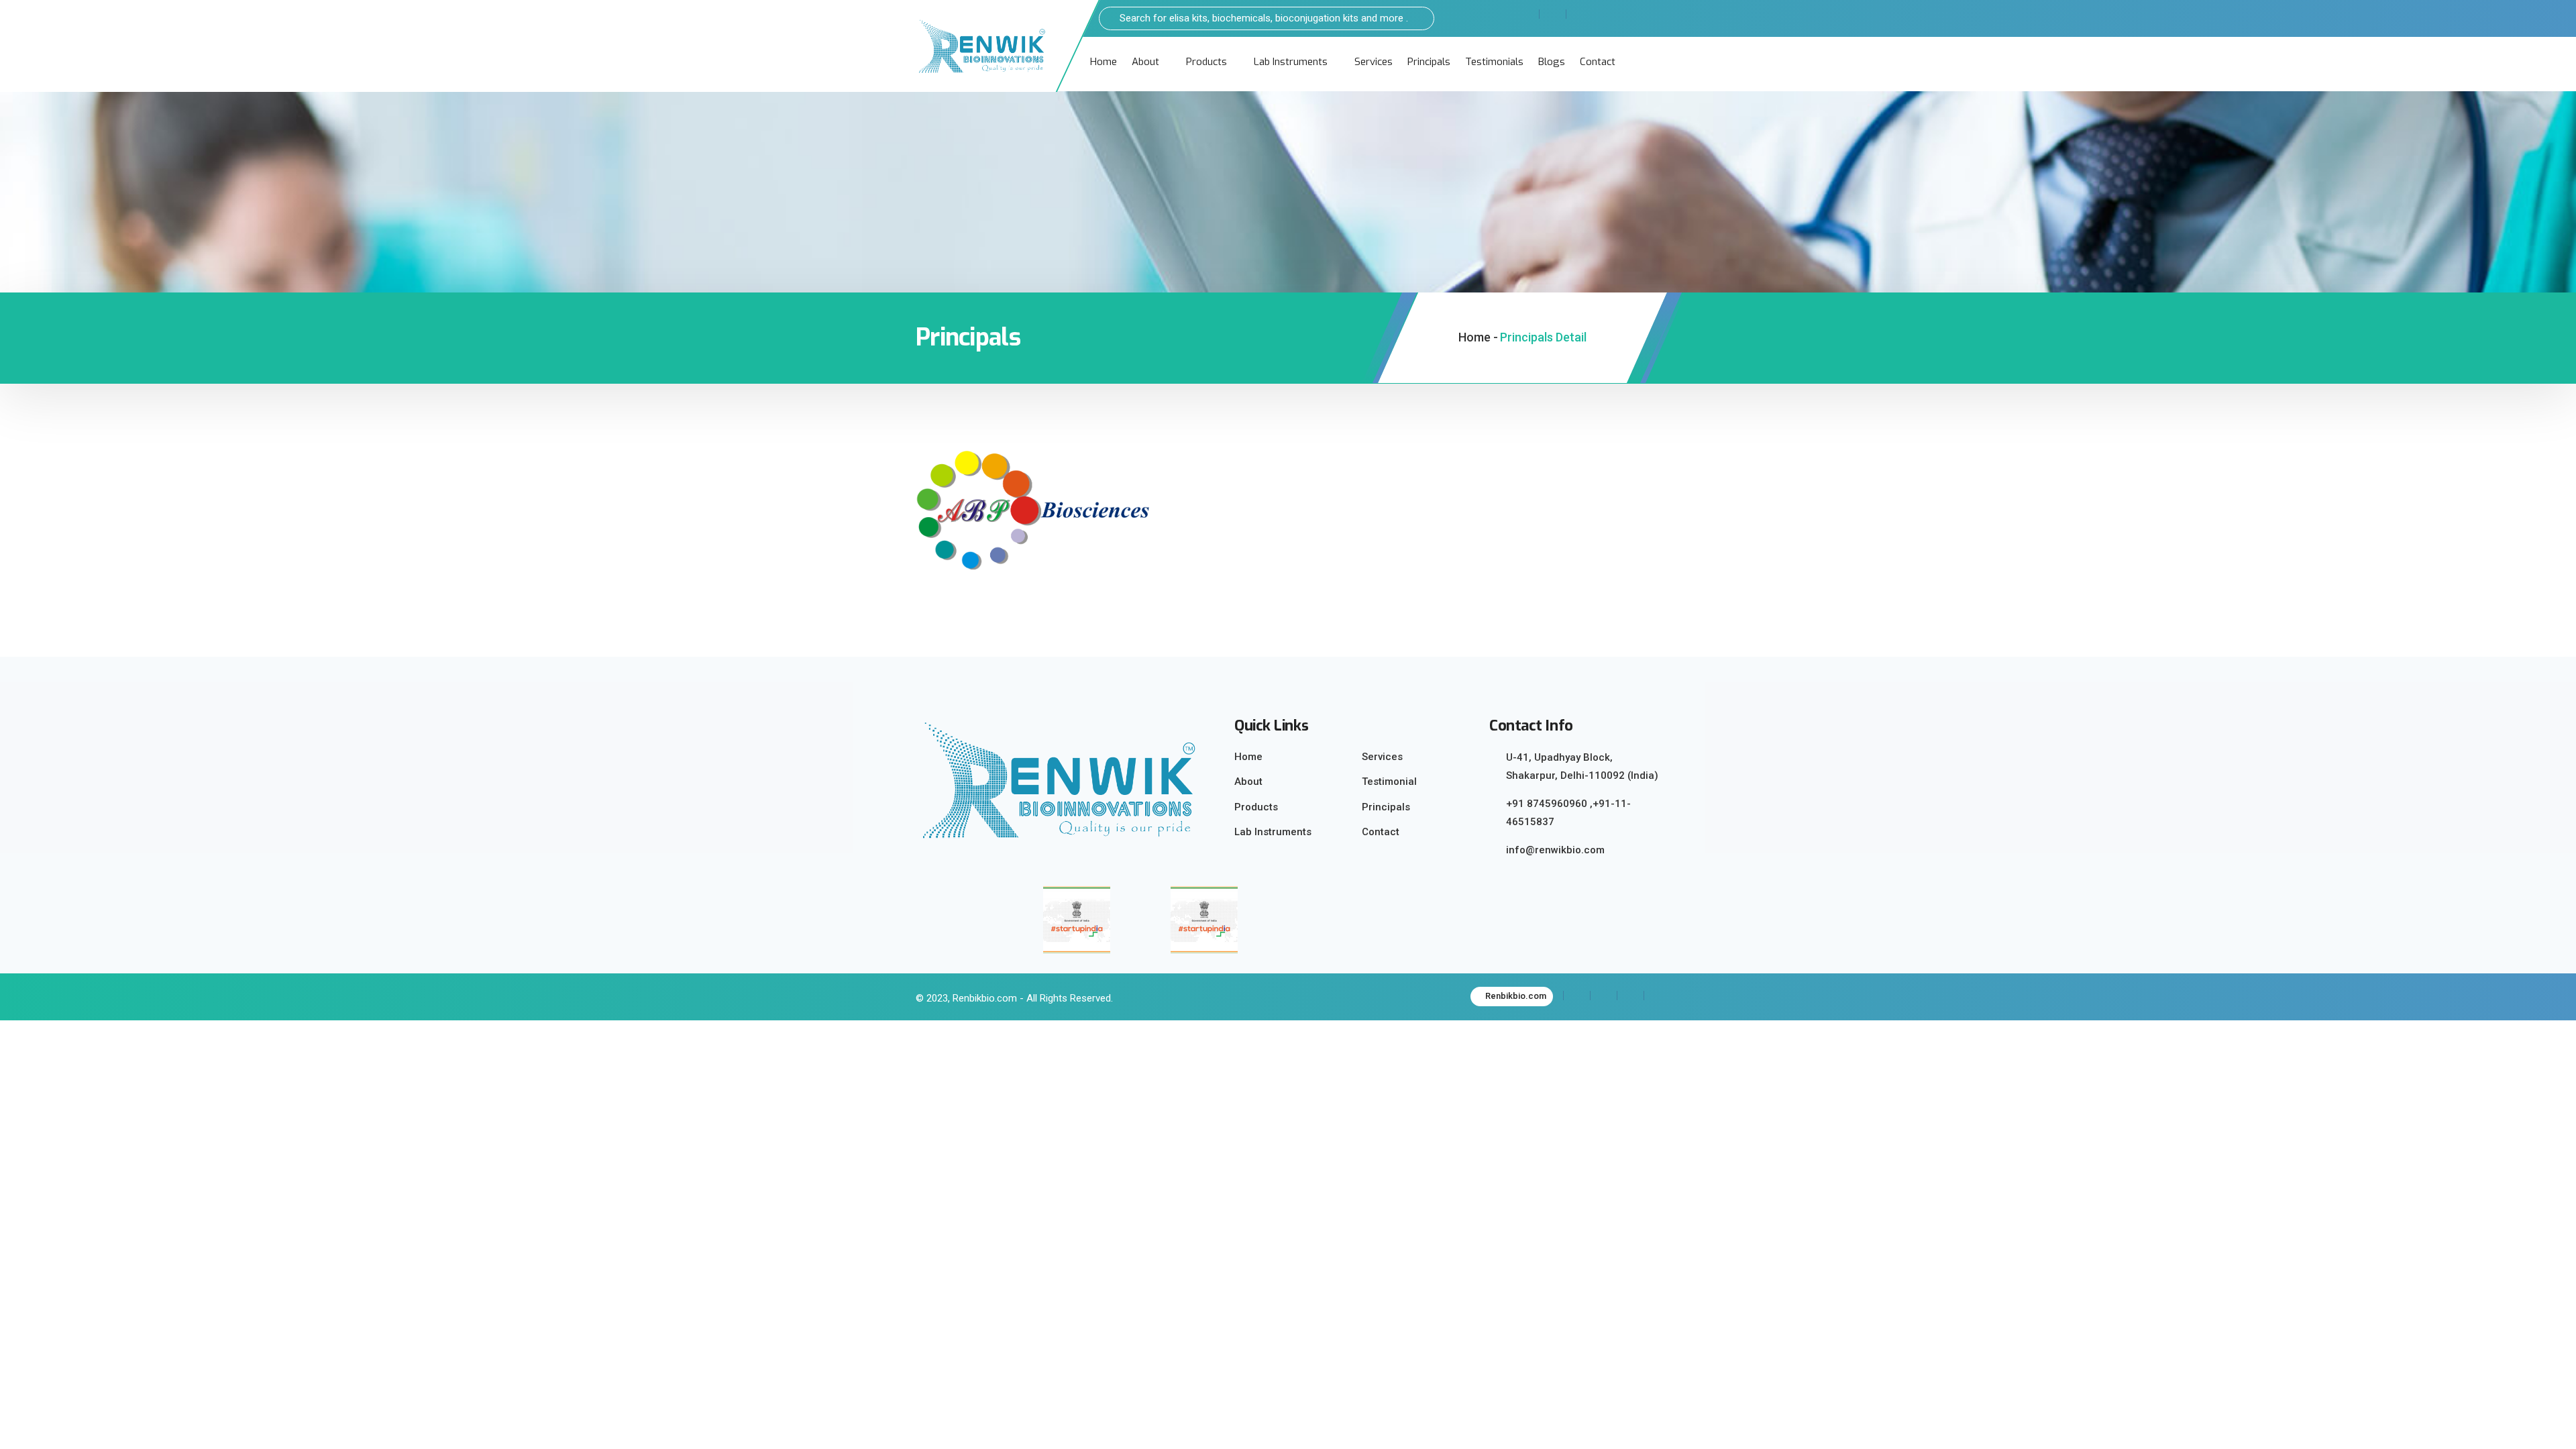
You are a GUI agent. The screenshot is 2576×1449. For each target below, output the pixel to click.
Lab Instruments (1291, 62)
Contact (1598, 62)
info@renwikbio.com (1555, 850)
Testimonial (1389, 782)
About (1145, 62)
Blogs (1552, 62)
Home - (1478, 337)
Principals (1429, 62)
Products (1206, 62)
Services (1374, 62)
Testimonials (1494, 62)
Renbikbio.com (1515, 996)
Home (1104, 62)
